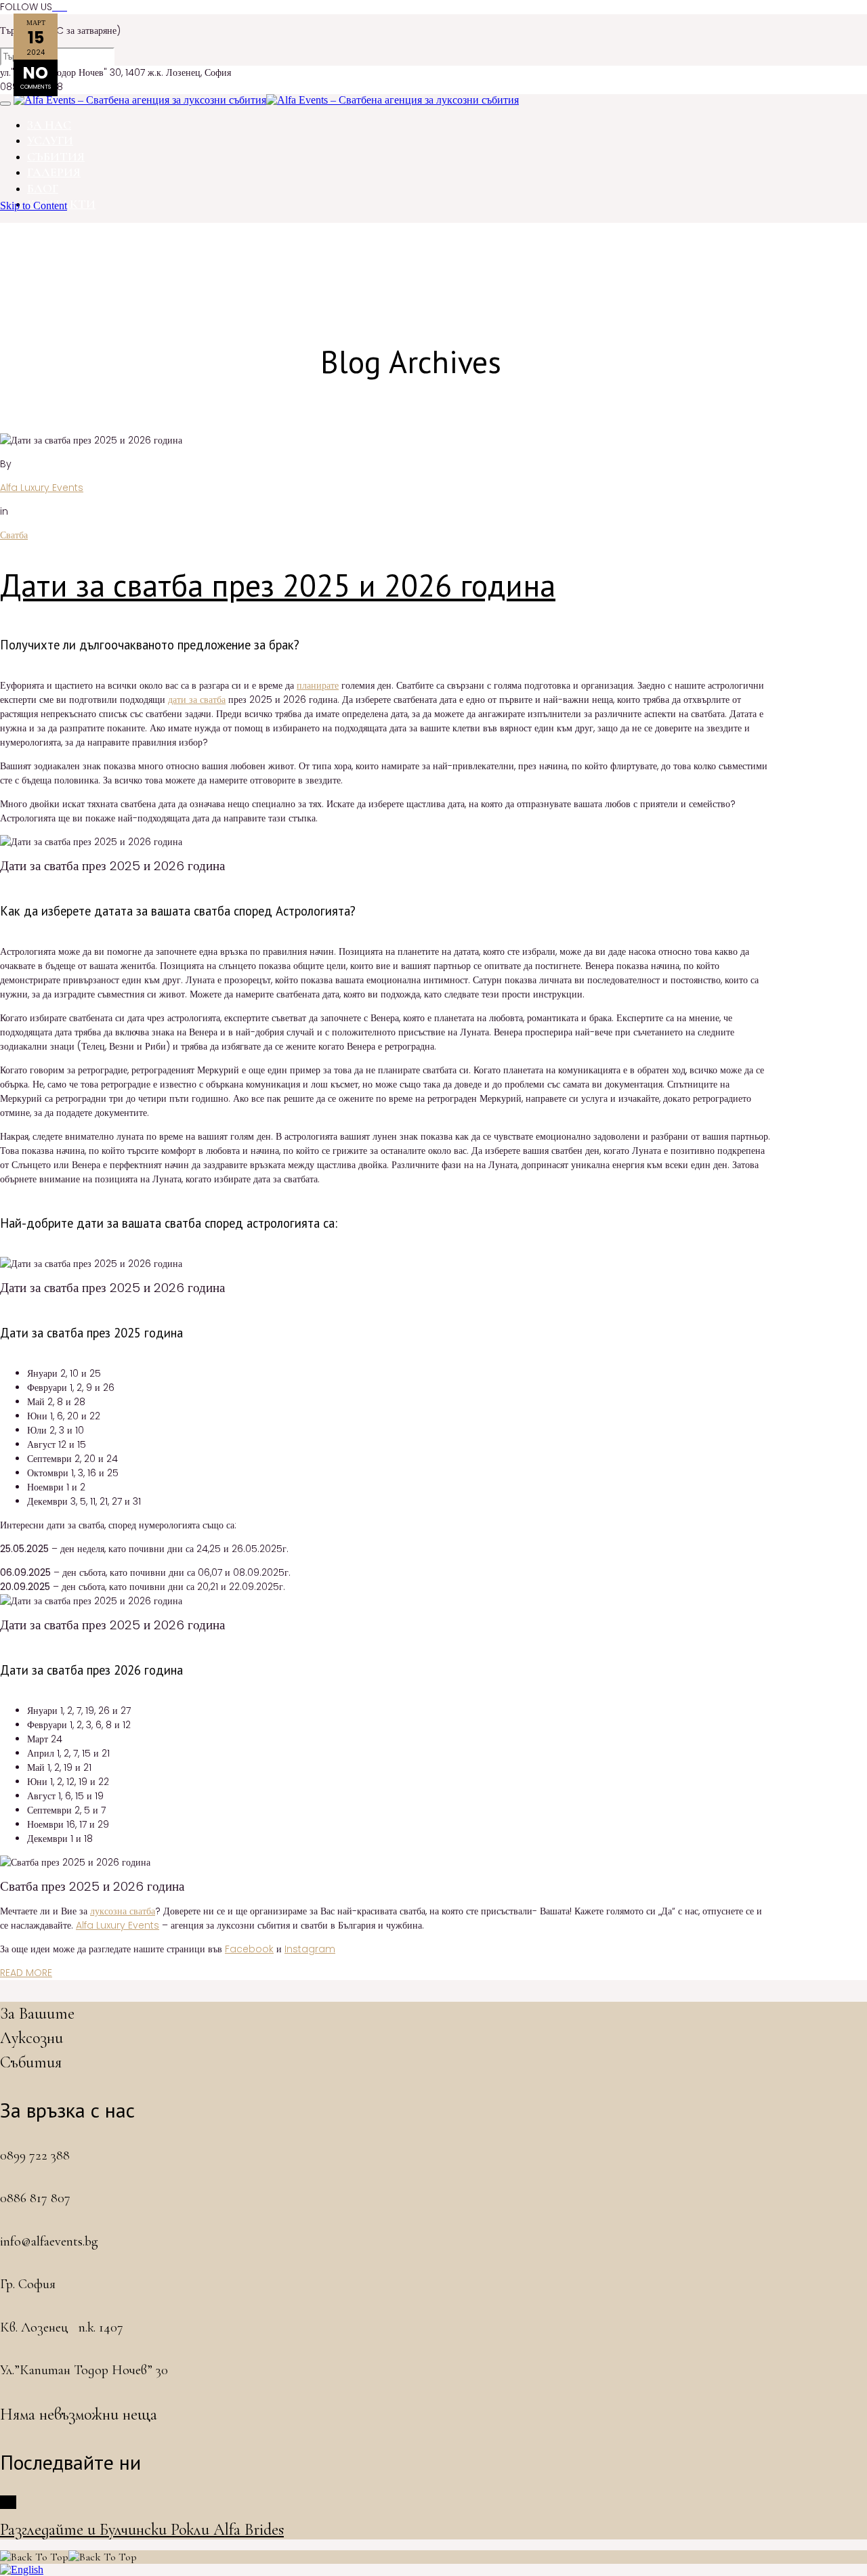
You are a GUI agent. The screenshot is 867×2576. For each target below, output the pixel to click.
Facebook (249, 1949)
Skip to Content (34, 206)
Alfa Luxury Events (42, 488)
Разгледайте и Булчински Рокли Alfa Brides (142, 2530)
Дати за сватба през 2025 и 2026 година (278, 585)
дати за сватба (197, 700)
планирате (318, 685)
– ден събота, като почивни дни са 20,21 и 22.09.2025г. (143, 1587)
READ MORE (26, 1973)
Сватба (14, 535)
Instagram (310, 1949)
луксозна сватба (123, 1911)
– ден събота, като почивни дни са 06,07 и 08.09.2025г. (145, 1572)
